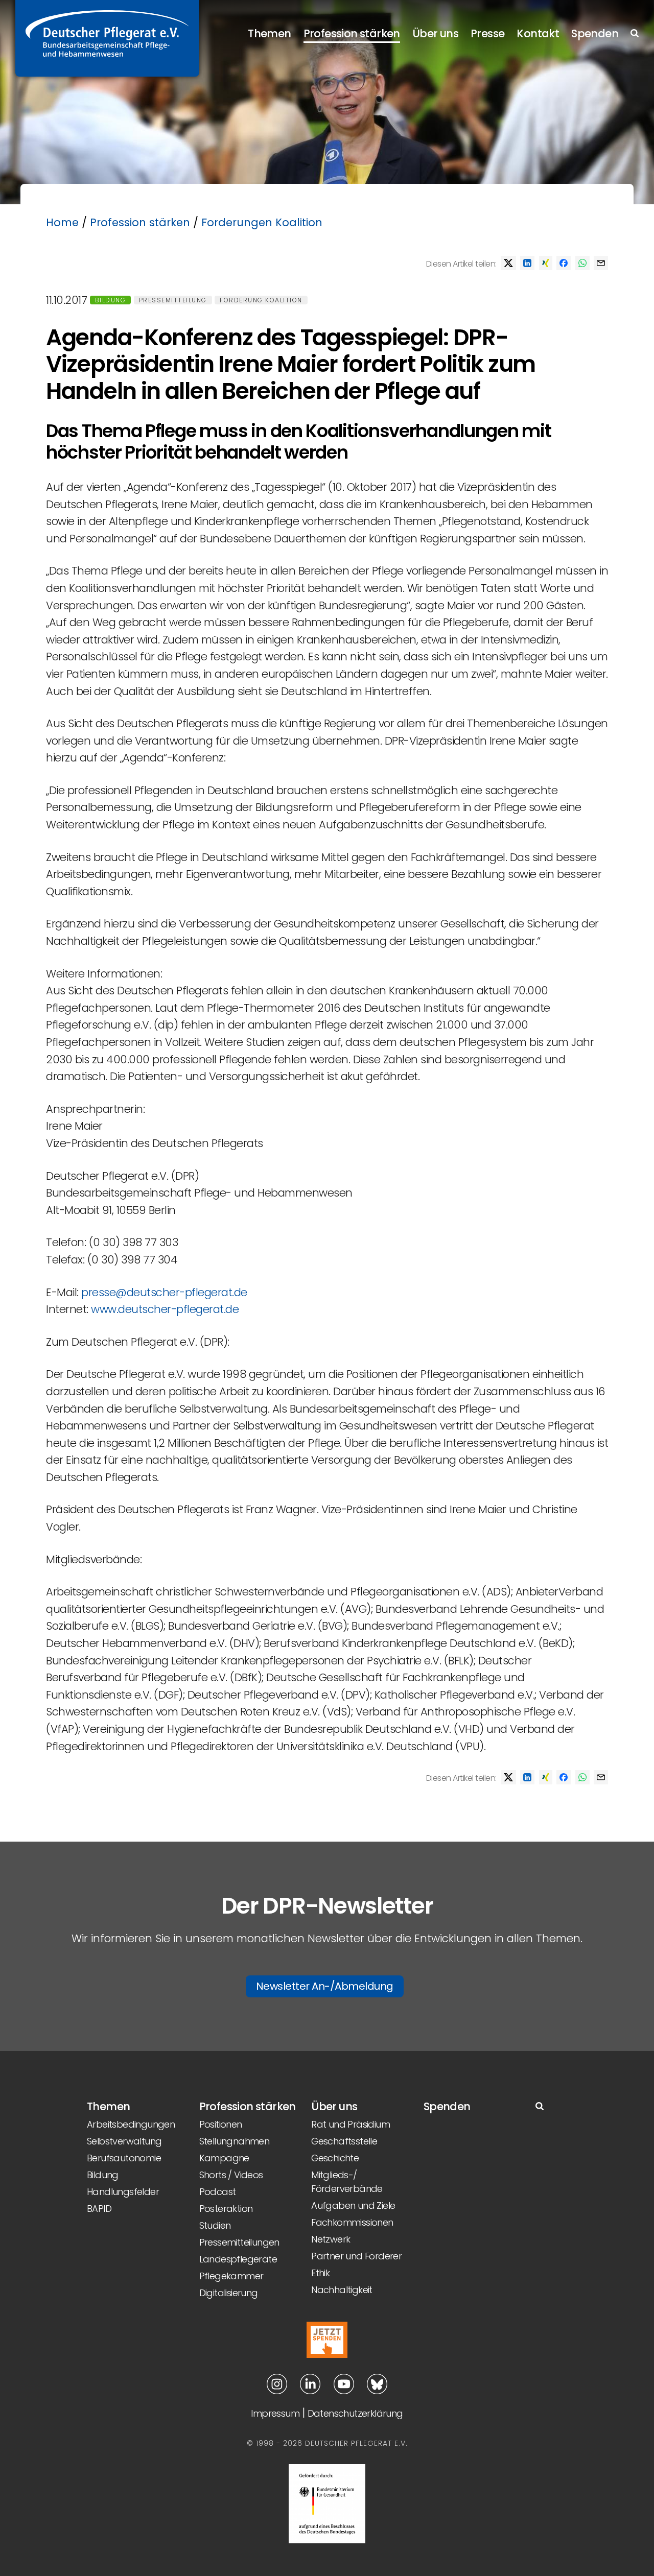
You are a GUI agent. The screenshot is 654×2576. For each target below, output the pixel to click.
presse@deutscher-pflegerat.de (164, 1292)
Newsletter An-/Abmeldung (325, 1986)
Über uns (435, 33)
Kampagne (224, 2158)
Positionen (221, 2124)
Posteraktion (226, 2209)
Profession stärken (352, 33)
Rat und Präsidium (351, 2124)
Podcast (218, 2192)
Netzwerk (331, 2239)
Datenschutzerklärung (355, 2413)
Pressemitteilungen (239, 2242)
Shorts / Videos (231, 2175)
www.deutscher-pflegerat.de (165, 1309)
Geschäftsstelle (344, 2141)
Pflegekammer (231, 2276)
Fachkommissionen (352, 2222)
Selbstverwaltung (124, 2141)
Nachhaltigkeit (342, 2290)
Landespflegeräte (238, 2259)
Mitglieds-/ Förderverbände (347, 2182)
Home (62, 222)
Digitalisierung (229, 2293)
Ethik (320, 2273)
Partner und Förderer (356, 2256)
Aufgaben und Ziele (353, 2205)
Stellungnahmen (235, 2141)
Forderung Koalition (261, 300)
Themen (269, 33)
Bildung (111, 300)
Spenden (595, 33)
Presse (487, 33)
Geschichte (335, 2158)
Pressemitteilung (173, 300)
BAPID (99, 2209)
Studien (215, 2225)
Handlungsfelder (123, 2192)
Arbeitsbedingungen (131, 2124)
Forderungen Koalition (262, 222)
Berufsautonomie (124, 2158)
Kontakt (538, 33)
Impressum (275, 2413)
